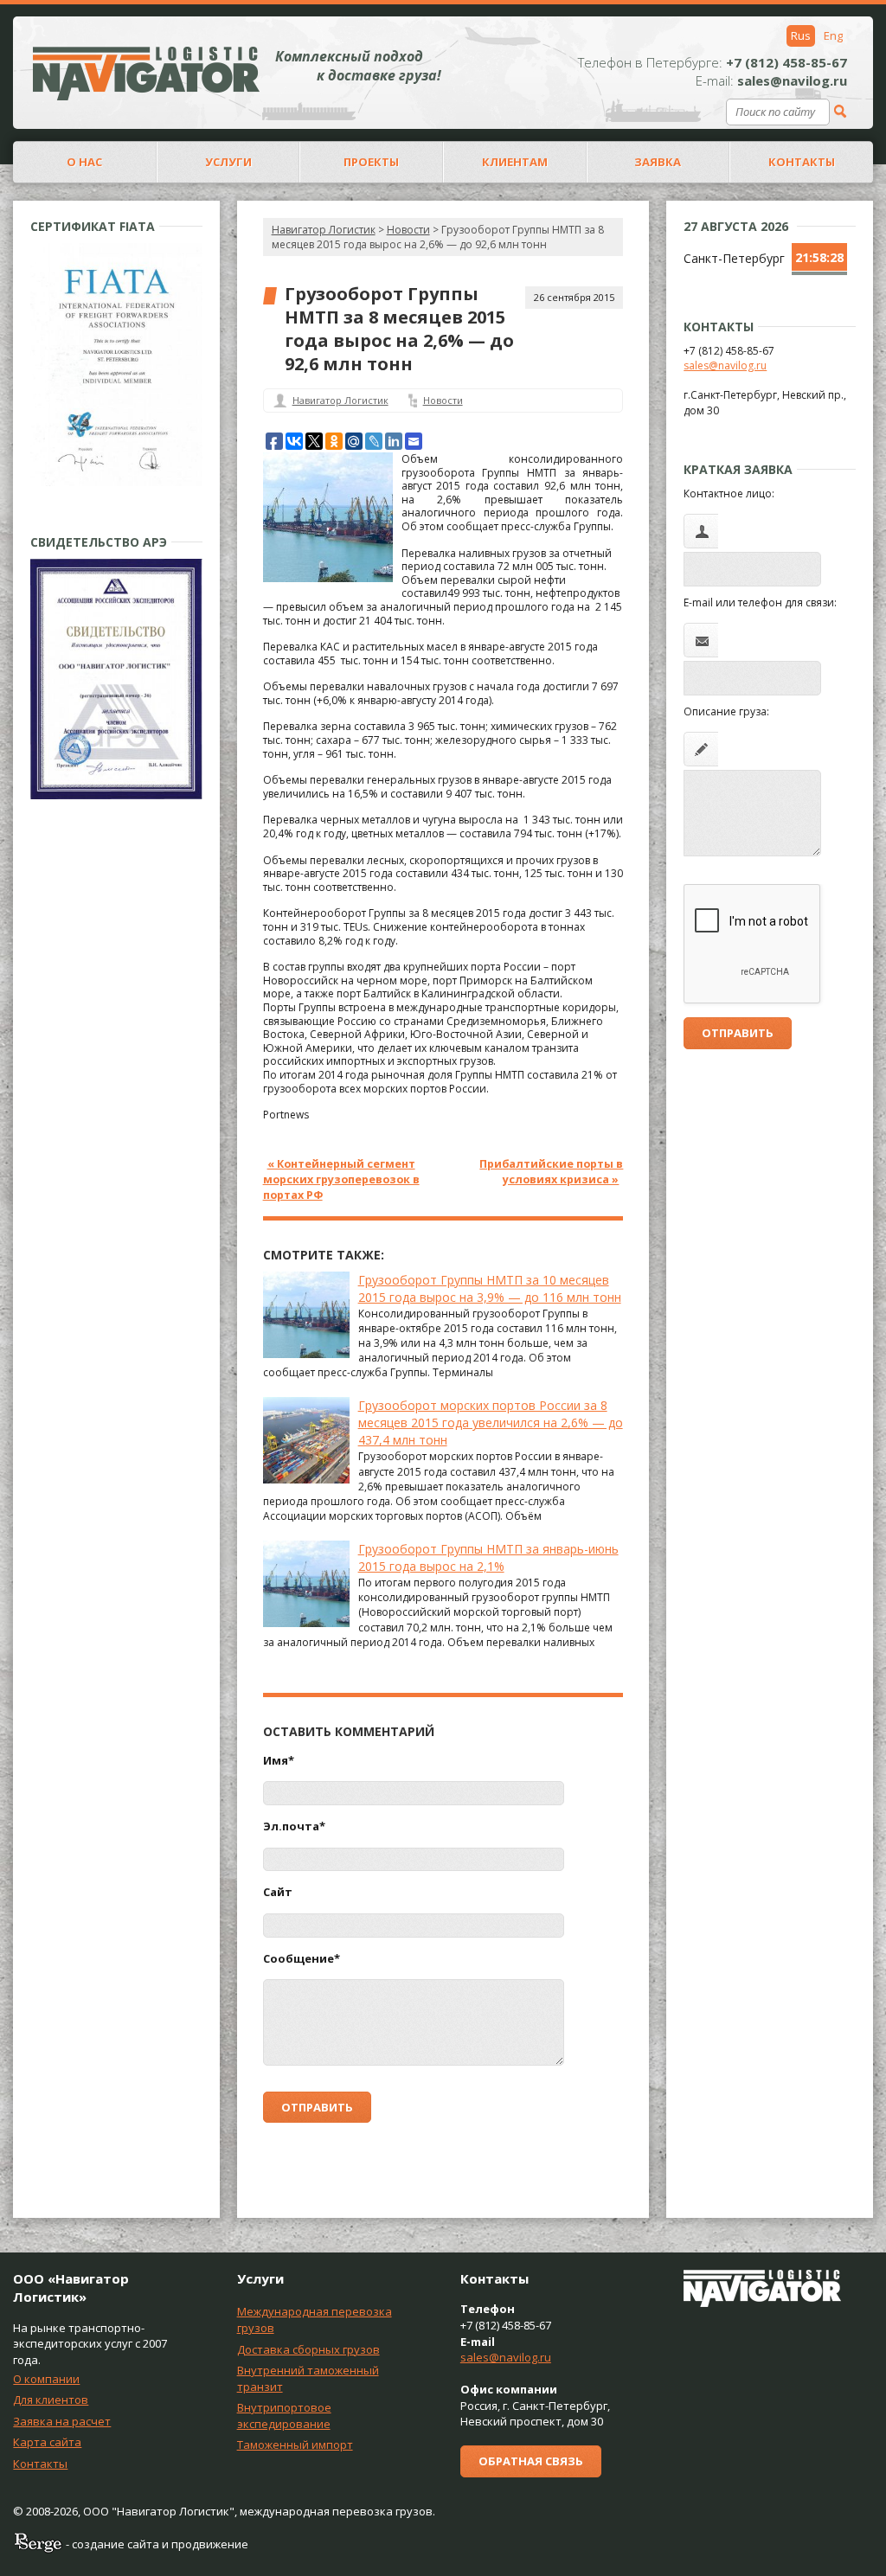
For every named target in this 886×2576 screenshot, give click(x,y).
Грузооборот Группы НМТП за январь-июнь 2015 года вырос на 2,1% (488, 1557)
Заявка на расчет (62, 2421)
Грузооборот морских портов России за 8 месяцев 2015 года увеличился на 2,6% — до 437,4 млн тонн (491, 1423)
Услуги (228, 162)
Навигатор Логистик (324, 230)
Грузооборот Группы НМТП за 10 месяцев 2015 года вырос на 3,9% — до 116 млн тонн (490, 1288)
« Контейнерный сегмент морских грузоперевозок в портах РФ (341, 1179)
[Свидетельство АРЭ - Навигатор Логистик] (116, 795)
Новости (443, 400)
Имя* (279, 1760)
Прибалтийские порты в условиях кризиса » (551, 1172)
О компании (46, 2379)
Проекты (371, 162)
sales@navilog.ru (725, 365)
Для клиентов (51, 2400)
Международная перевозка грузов (315, 2320)
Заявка (658, 162)
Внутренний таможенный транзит (308, 2378)
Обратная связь (531, 2461)
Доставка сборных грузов (308, 2349)
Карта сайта (47, 2442)
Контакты (40, 2464)
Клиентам (515, 162)
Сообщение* (302, 1958)
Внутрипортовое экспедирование (284, 2416)
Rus (801, 35)
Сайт (278, 1892)
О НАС (84, 162)
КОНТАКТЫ (802, 162)
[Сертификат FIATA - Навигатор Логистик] (116, 482)
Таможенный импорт (295, 2445)
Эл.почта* (294, 1826)
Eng (833, 35)
